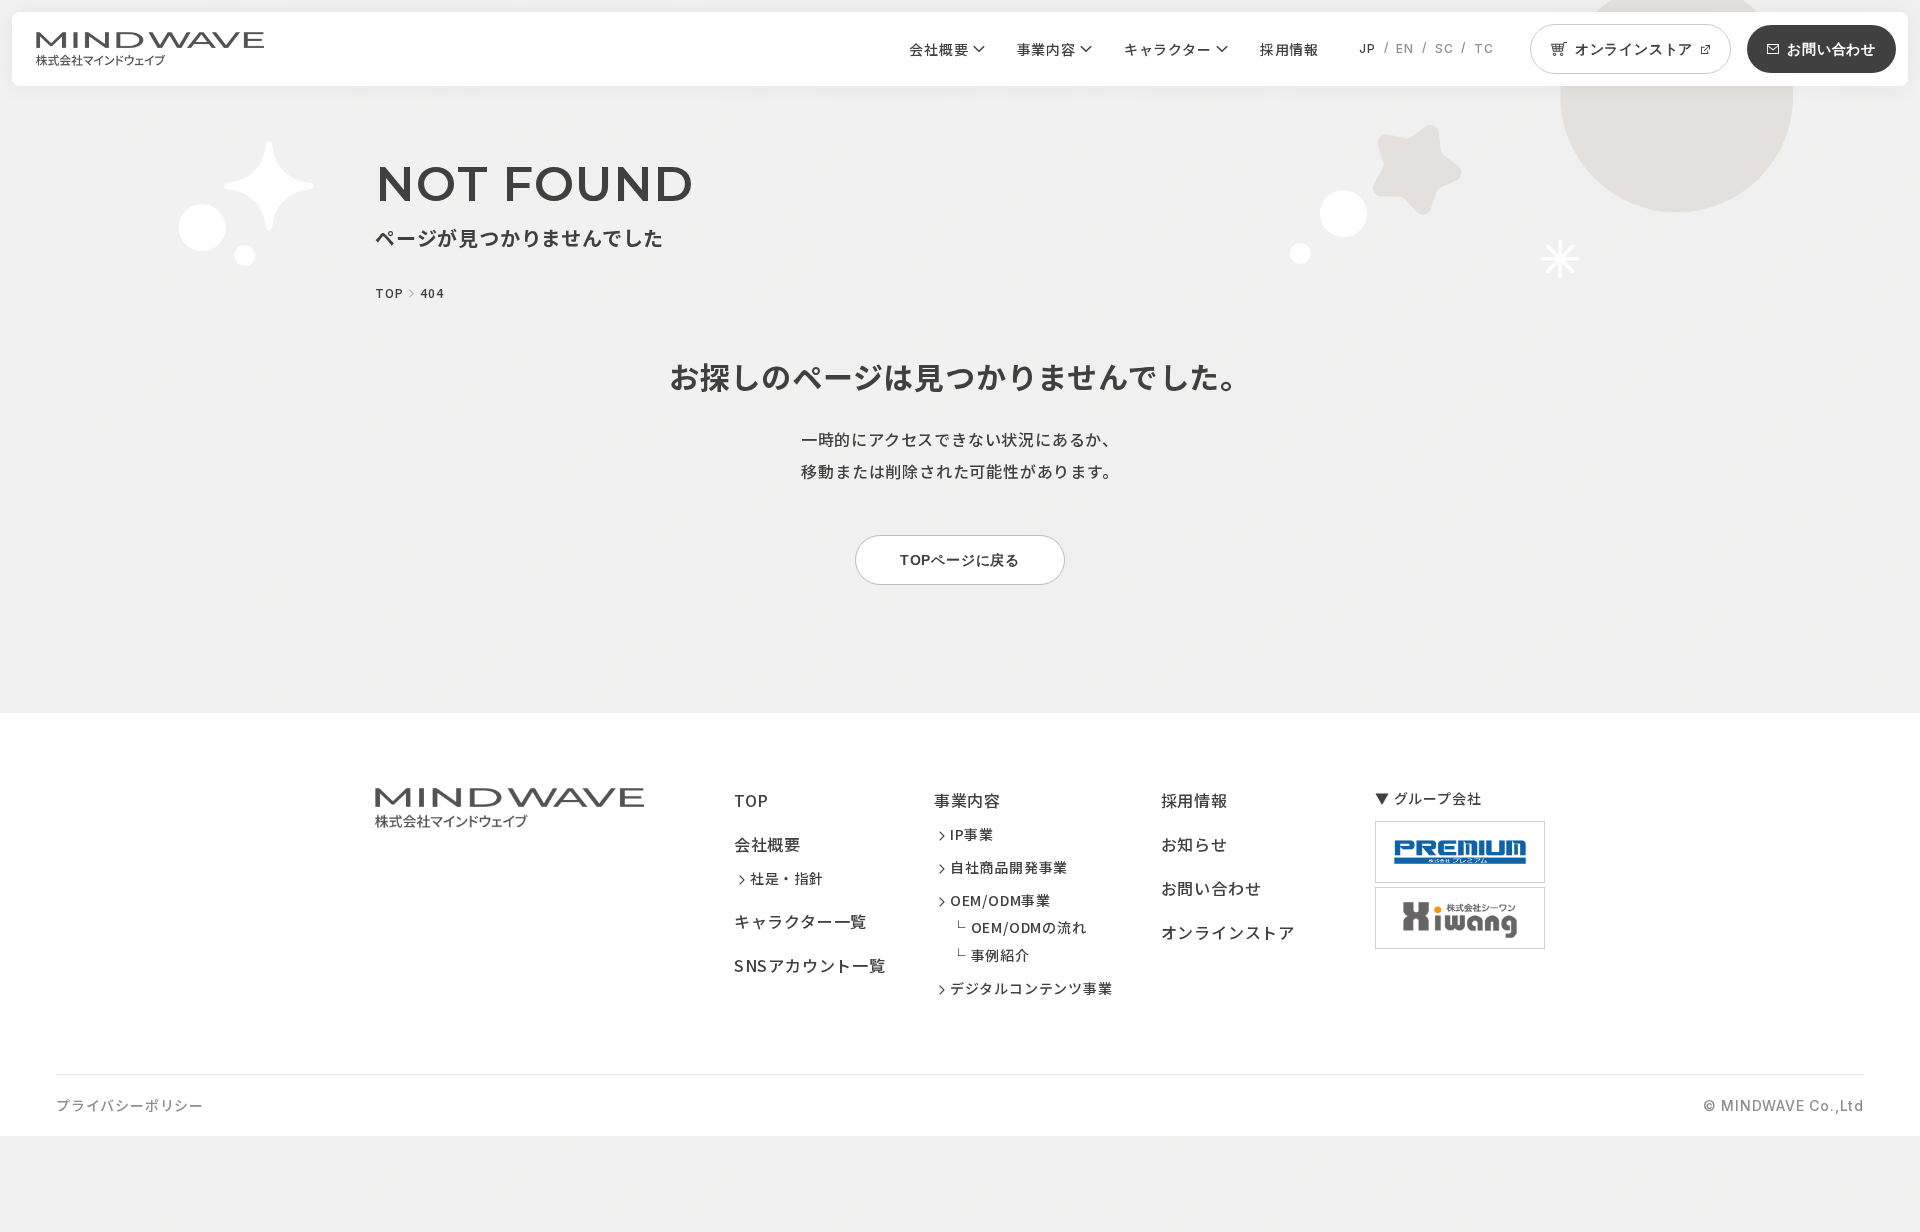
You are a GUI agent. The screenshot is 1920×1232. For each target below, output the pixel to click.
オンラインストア (1228, 932)
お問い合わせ (1211, 888)
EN (1405, 48)
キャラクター (1168, 49)
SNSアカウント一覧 (810, 965)
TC (1484, 48)
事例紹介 (1000, 955)
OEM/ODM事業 (1000, 900)
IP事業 (972, 834)
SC (1444, 48)
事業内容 (1046, 49)
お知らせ (1194, 844)
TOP (751, 800)
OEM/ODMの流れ (1029, 927)
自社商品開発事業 (1009, 867)
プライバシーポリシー (130, 1105)
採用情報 (1289, 49)
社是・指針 (787, 878)
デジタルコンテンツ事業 (1031, 988)
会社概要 (938, 49)
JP (1367, 48)
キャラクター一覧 (800, 921)
